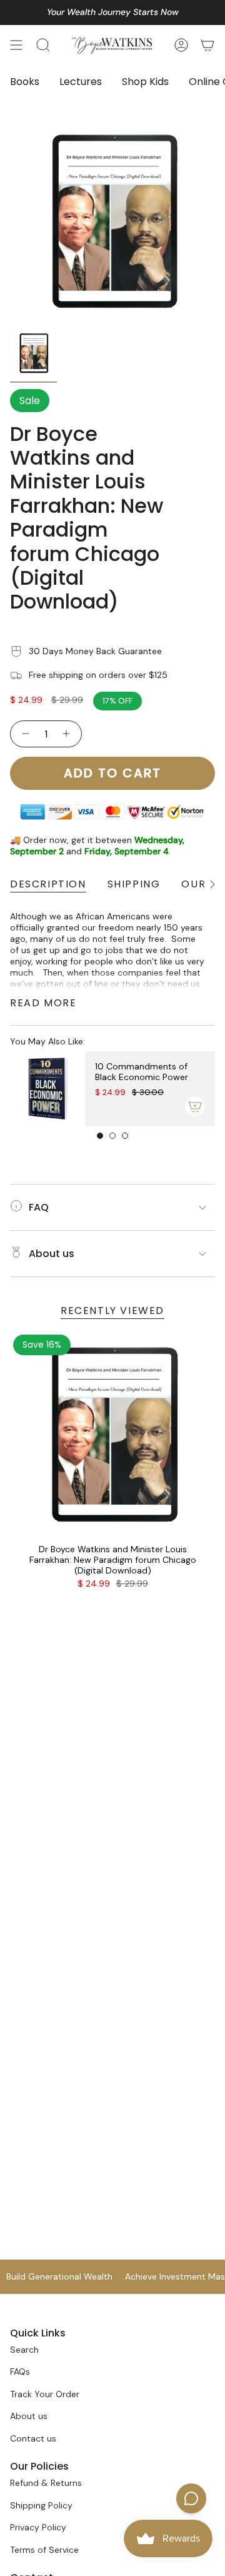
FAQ (39, 1207)
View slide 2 (112, 1136)
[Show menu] (16, 45)
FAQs (20, 2371)
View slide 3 (125, 1136)
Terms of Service (44, 2550)
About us (52, 1254)
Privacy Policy (38, 2527)
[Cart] (207, 45)
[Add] (195, 1106)
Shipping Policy (41, 2505)
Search (24, 2350)
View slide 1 (100, 1136)
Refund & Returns (46, 2483)
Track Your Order (45, 2394)
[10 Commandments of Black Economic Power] (47, 1089)
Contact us (33, 2438)
